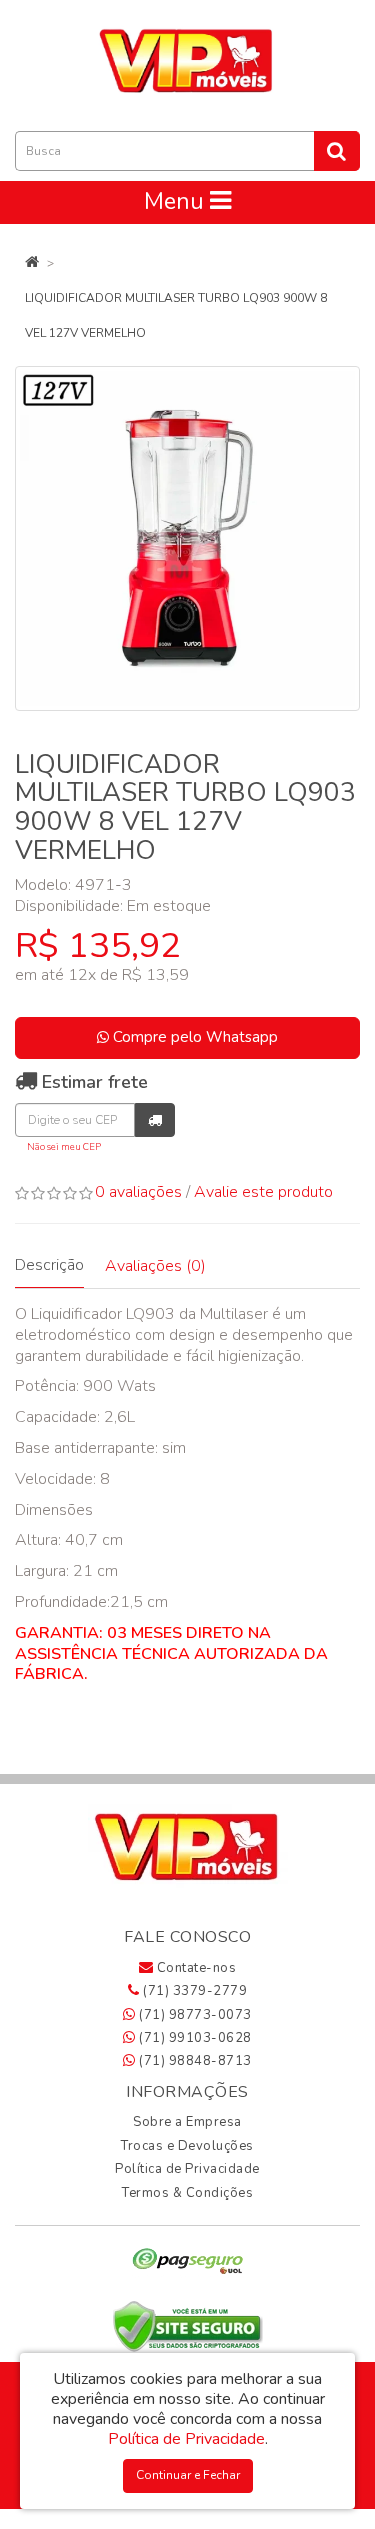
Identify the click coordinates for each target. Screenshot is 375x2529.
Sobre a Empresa (187, 2122)
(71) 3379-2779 (193, 1991)
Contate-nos (194, 1968)
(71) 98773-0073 (194, 2015)
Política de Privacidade (187, 2169)
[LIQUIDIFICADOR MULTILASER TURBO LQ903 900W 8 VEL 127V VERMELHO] (187, 538)
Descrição (49, 1265)
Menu (177, 201)
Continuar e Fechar (188, 2475)
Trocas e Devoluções (187, 2146)
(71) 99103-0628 (194, 2038)
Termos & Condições (187, 2193)
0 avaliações (138, 1192)
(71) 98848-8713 (194, 2061)
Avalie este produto (263, 1192)
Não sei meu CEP (64, 1146)
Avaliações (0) (155, 1266)
